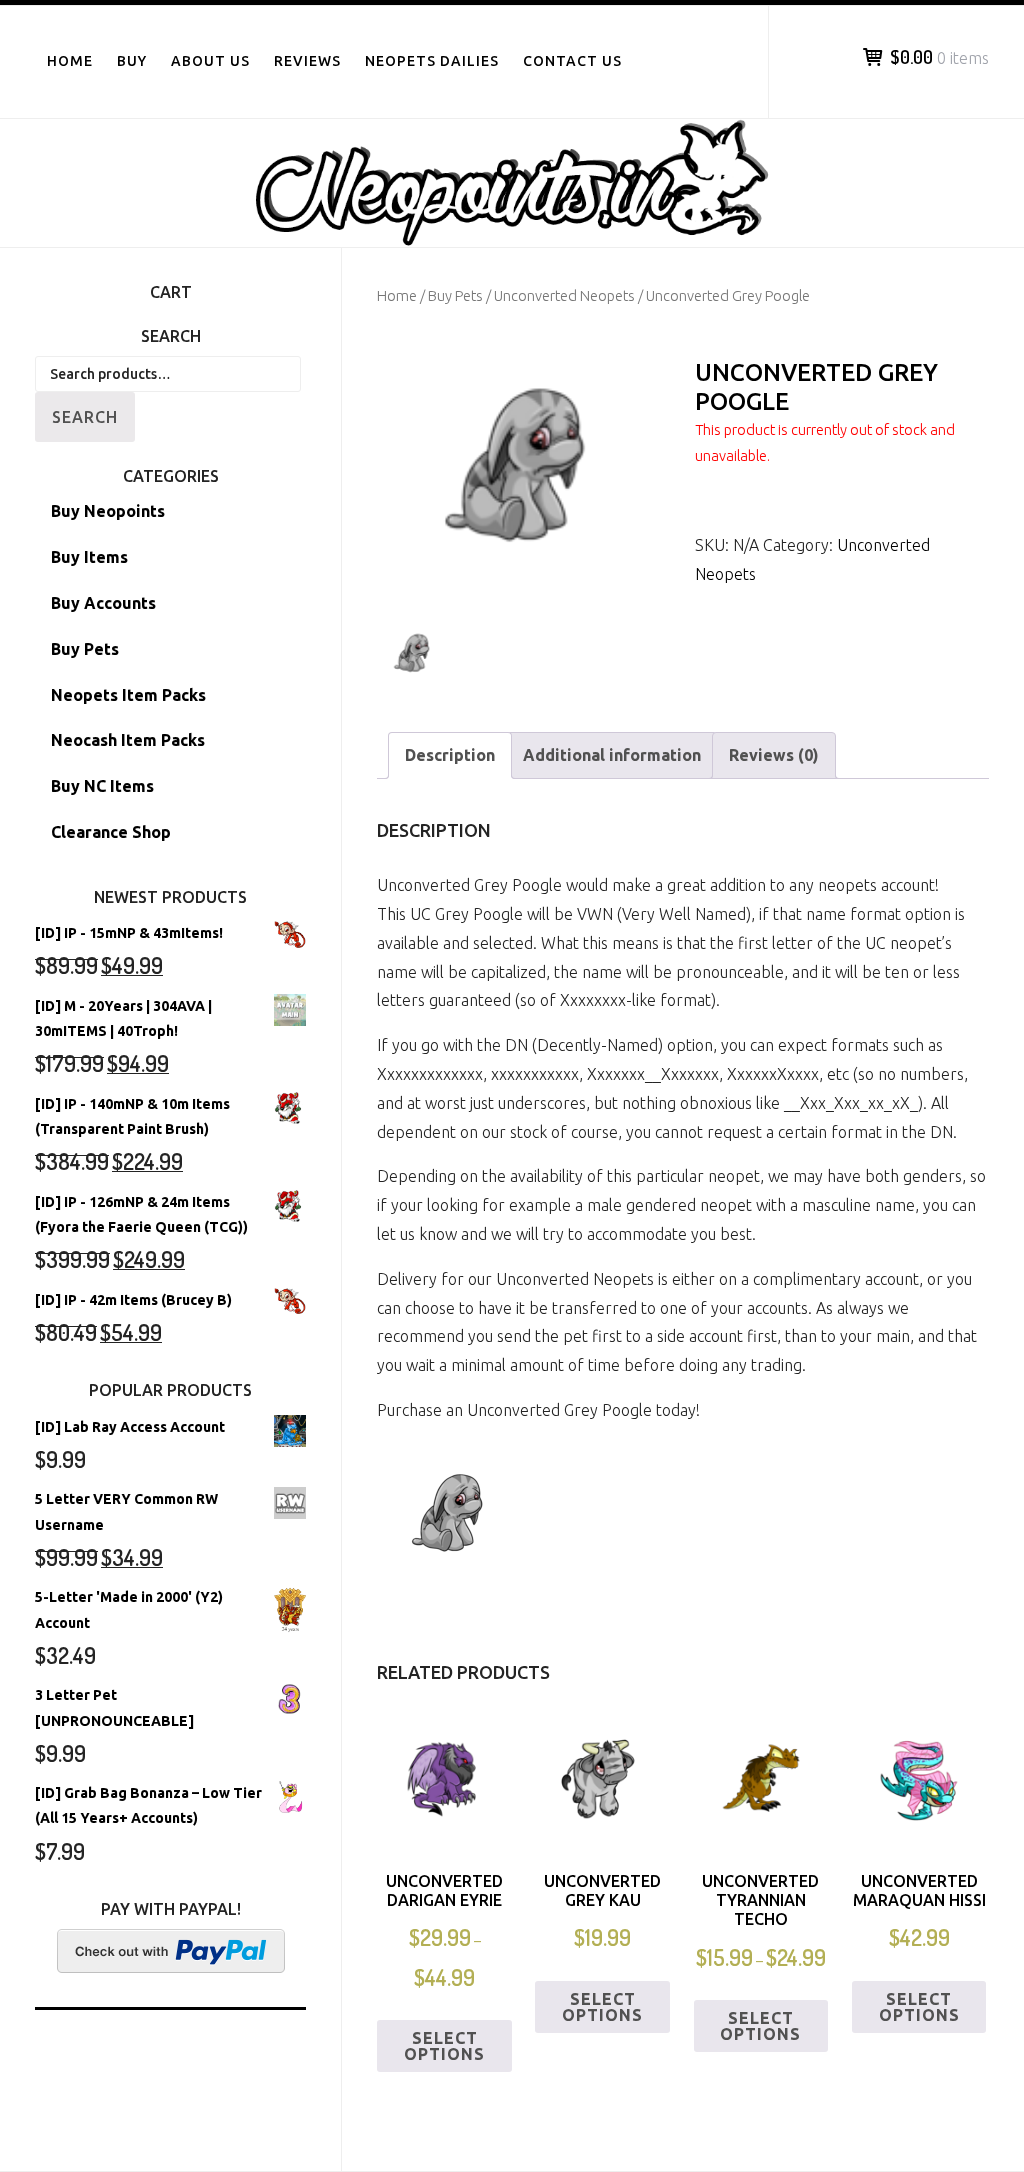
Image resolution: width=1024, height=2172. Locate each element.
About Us (210, 61)
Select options (444, 2046)
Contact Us (572, 61)
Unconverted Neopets (564, 295)
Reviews (307, 61)
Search (85, 417)
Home (70, 61)
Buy (132, 61)
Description (450, 755)
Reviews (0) (774, 755)
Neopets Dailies (432, 61)
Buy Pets (455, 295)
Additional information (612, 755)
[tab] (450, 755)
